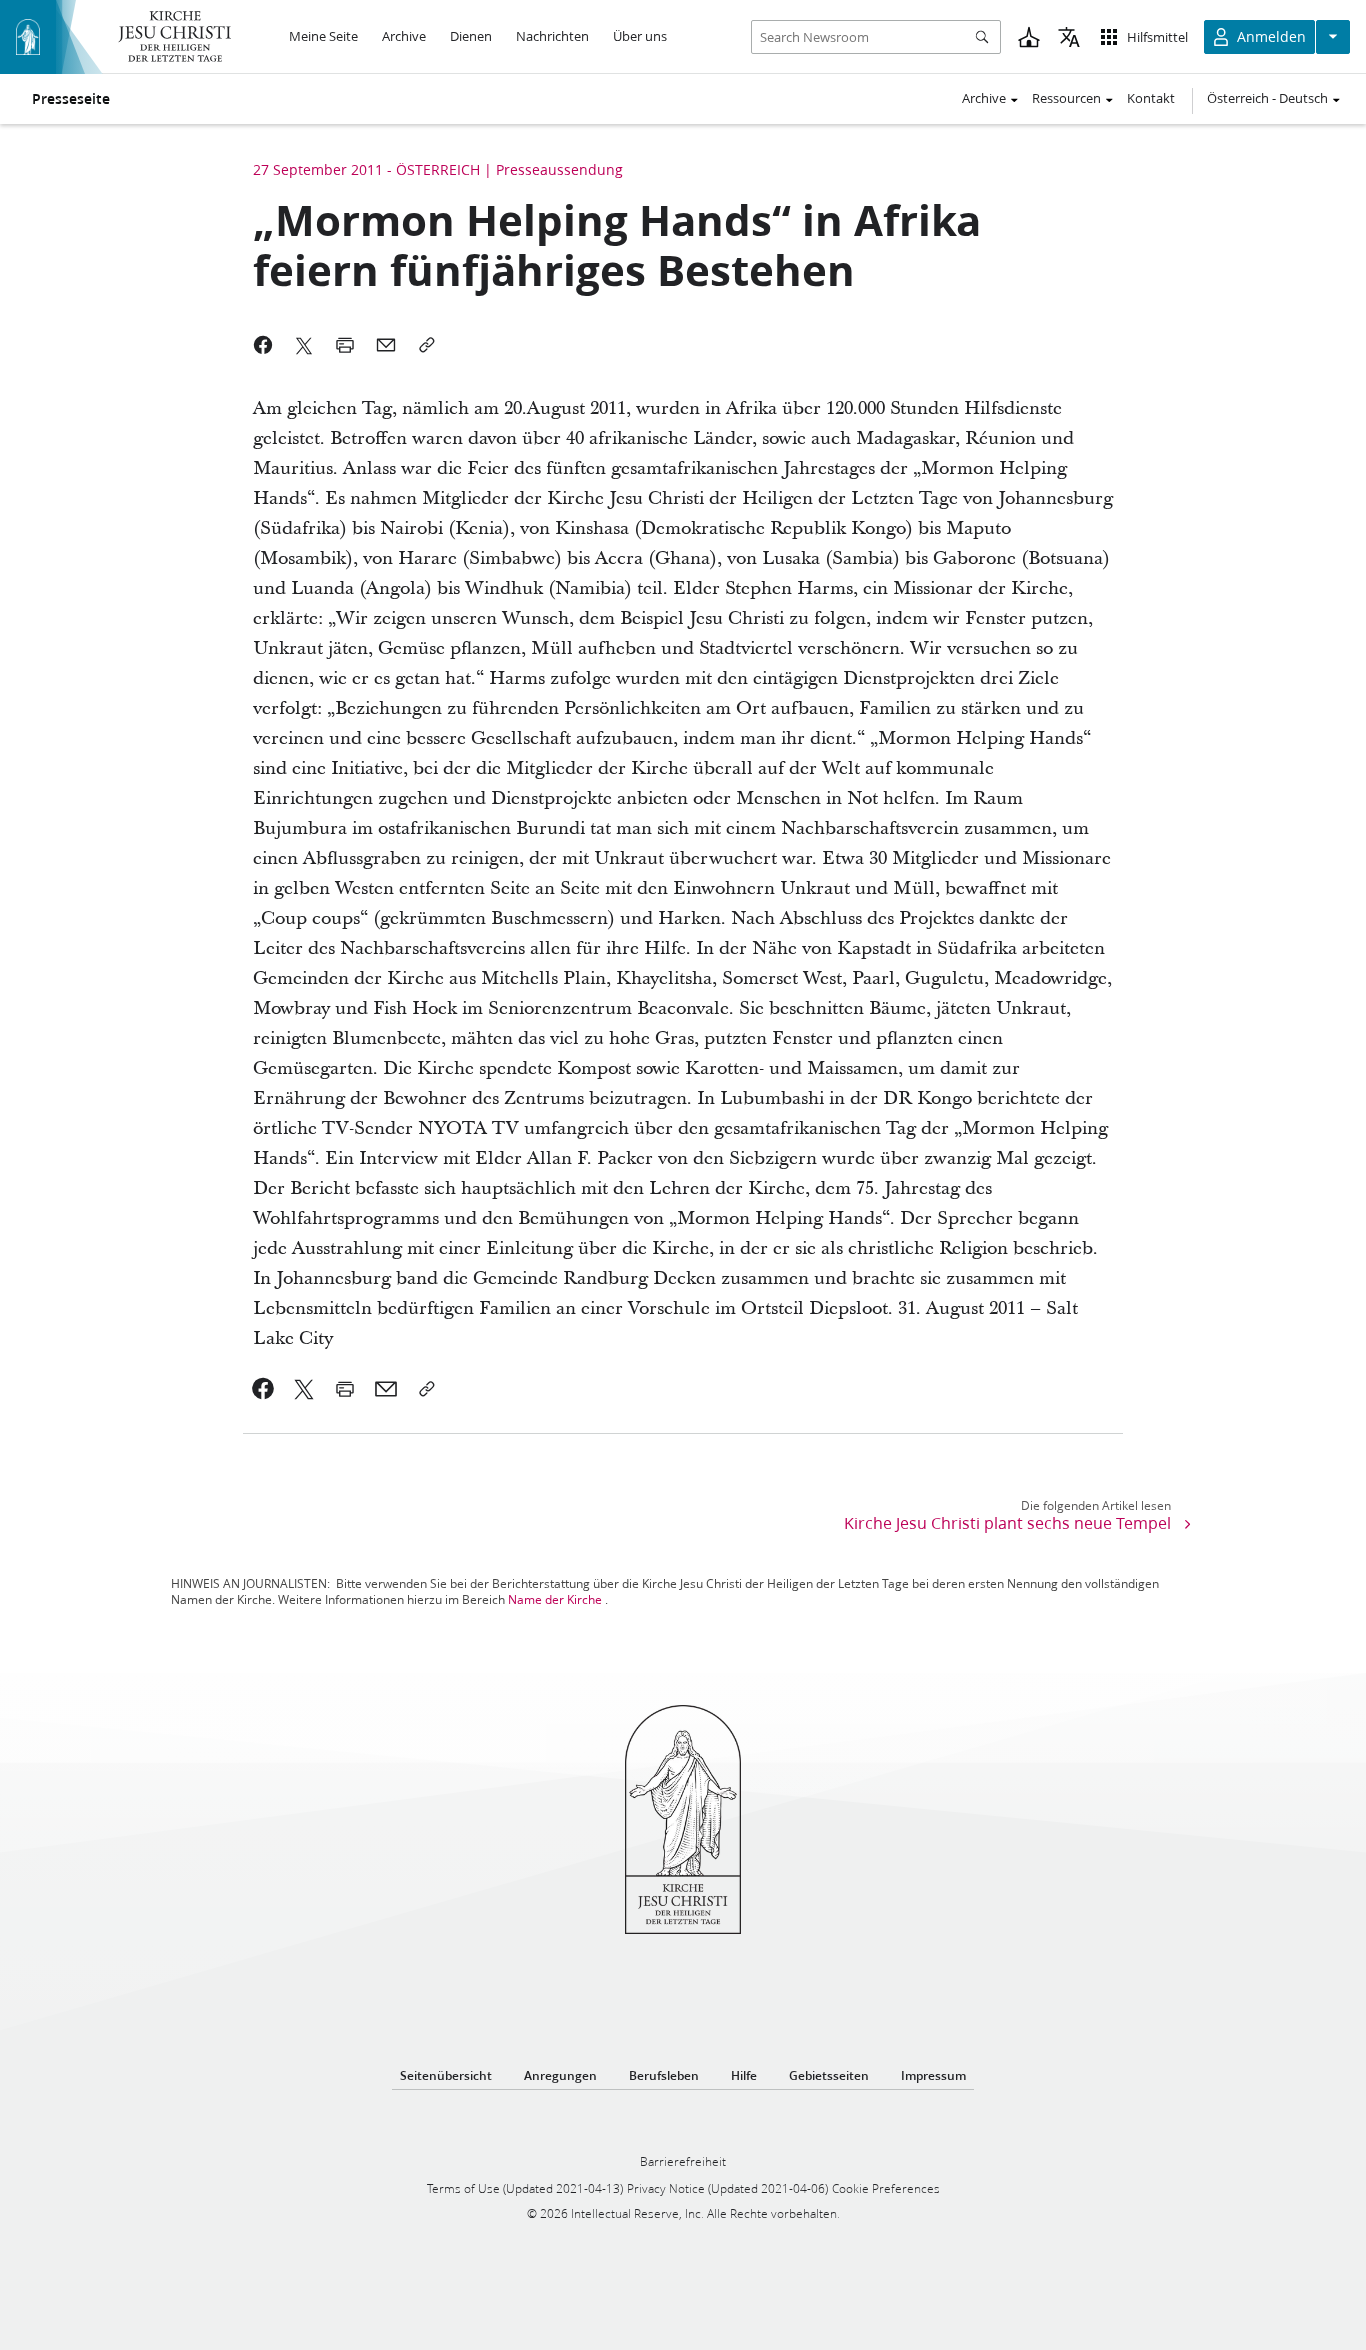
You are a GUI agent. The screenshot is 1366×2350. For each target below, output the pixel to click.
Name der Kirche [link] (555, 1599)
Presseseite (71, 99)
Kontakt (1151, 98)
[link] (263, 1389)
